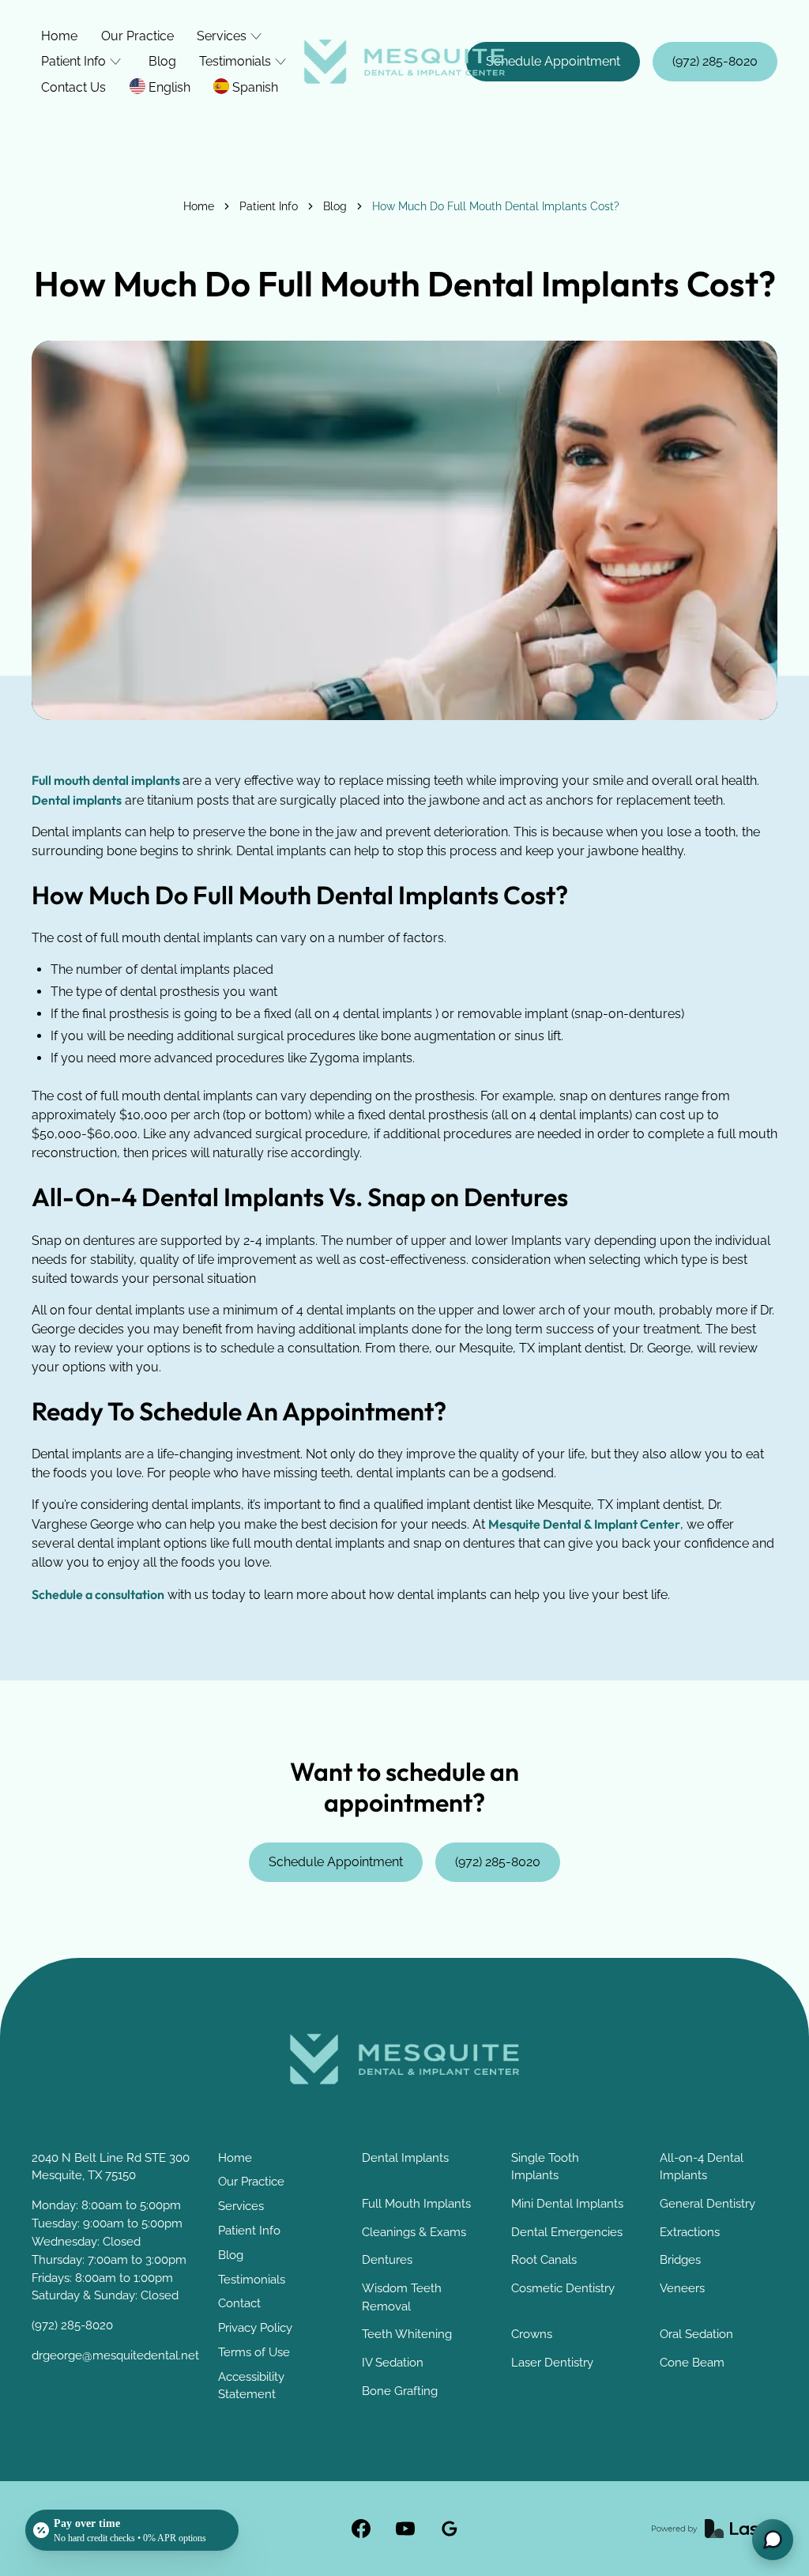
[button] (231, 36)
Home (59, 36)
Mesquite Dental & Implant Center (584, 1524)
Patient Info (269, 206)
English (169, 87)
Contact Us (73, 87)
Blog (162, 61)
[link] (404, 62)
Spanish (255, 87)
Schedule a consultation (98, 1594)
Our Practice (137, 36)
